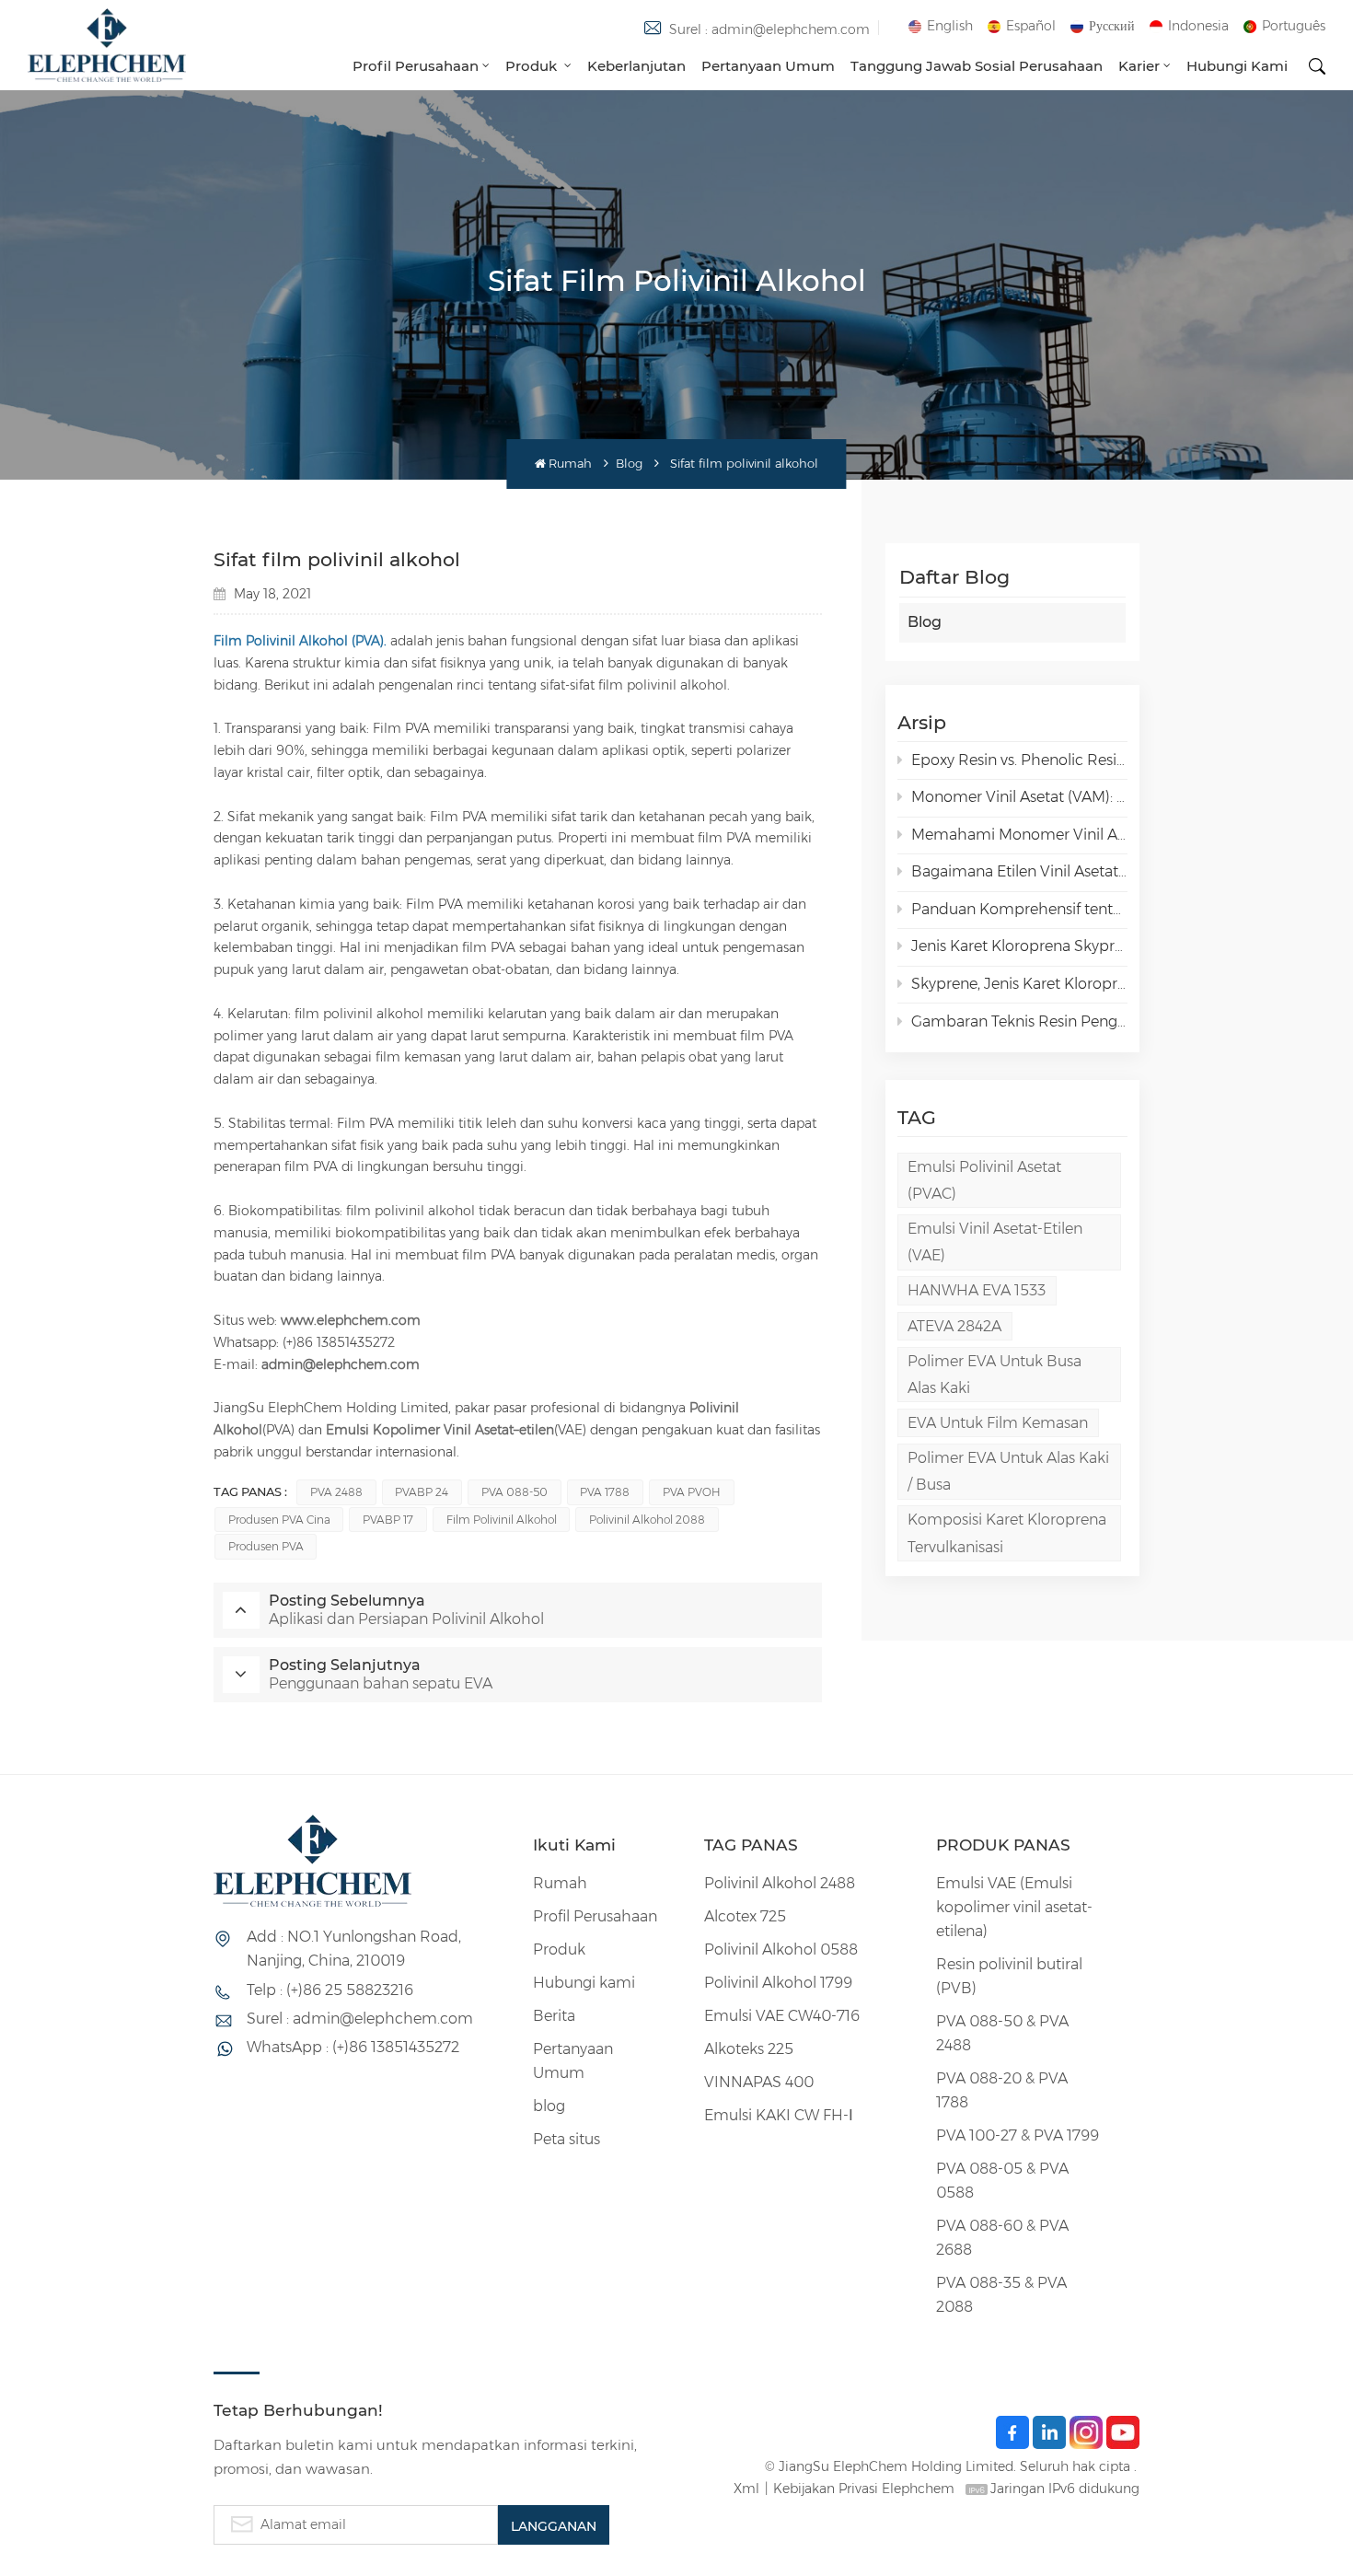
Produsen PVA (266, 1546)
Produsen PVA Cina (279, 1520)
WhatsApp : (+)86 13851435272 (353, 2047)
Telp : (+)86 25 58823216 (330, 1990)
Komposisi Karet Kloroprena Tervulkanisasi (1007, 1533)
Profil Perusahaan (416, 66)
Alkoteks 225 (749, 2049)
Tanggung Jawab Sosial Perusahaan (977, 66)
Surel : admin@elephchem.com (769, 29)
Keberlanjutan (636, 66)
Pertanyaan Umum (768, 66)
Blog (629, 464)
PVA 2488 (336, 1492)
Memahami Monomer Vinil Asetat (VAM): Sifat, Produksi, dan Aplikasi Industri (1019, 835)
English (950, 26)
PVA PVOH (692, 1492)
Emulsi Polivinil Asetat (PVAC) (984, 1180)
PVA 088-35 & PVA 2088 (1001, 2295)
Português (1294, 26)
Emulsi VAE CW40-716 (782, 2016)
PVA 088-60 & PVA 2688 (1002, 2238)
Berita (554, 2016)
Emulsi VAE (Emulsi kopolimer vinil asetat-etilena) (1014, 1907)
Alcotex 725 (745, 1916)
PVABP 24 (422, 1492)
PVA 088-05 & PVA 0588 (1002, 2181)
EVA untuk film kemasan (998, 1423)
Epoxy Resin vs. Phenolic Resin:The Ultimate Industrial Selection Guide (1019, 760)
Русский (1112, 26)
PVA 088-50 (515, 1492)
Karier (1139, 66)
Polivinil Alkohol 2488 (780, 1883)
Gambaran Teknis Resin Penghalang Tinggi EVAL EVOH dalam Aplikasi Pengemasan (1019, 1021)
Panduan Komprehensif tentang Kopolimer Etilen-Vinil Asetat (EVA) (1019, 909)
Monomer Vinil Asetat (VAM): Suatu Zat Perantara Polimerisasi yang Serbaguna (1019, 797)
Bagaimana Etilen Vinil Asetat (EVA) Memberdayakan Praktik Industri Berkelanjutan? (1019, 871)
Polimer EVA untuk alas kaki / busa (1008, 1471)
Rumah (570, 464)
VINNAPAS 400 (759, 2082)
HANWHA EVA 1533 (977, 1290)
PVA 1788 (605, 1492)
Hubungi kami (1237, 66)
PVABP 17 (388, 1520)
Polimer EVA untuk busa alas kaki (995, 1375)
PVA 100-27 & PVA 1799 (1018, 2135)
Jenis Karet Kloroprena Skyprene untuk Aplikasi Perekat (1019, 946)
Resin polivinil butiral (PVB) (1009, 1976)
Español (1031, 26)
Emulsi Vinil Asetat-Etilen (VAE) (995, 1242)
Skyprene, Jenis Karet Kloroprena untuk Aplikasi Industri (1019, 984)
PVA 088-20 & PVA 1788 (1002, 2090)
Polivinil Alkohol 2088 (647, 1520)
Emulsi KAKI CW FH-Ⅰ (779, 2115)
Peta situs (567, 2139)
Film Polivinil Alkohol (502, 1520)
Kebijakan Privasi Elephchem (864, 2489)
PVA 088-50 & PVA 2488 (1002, 2033)
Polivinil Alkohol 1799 (778, 1983)
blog (549, 2106)
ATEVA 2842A (954, 1326)
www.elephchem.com (351, 1320)
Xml (746, 2489)
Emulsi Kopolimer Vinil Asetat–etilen (440, 1430)
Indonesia (1198, 26)
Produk (533, 66)
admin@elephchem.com (341, 1364)
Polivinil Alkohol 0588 (781, 1949)
